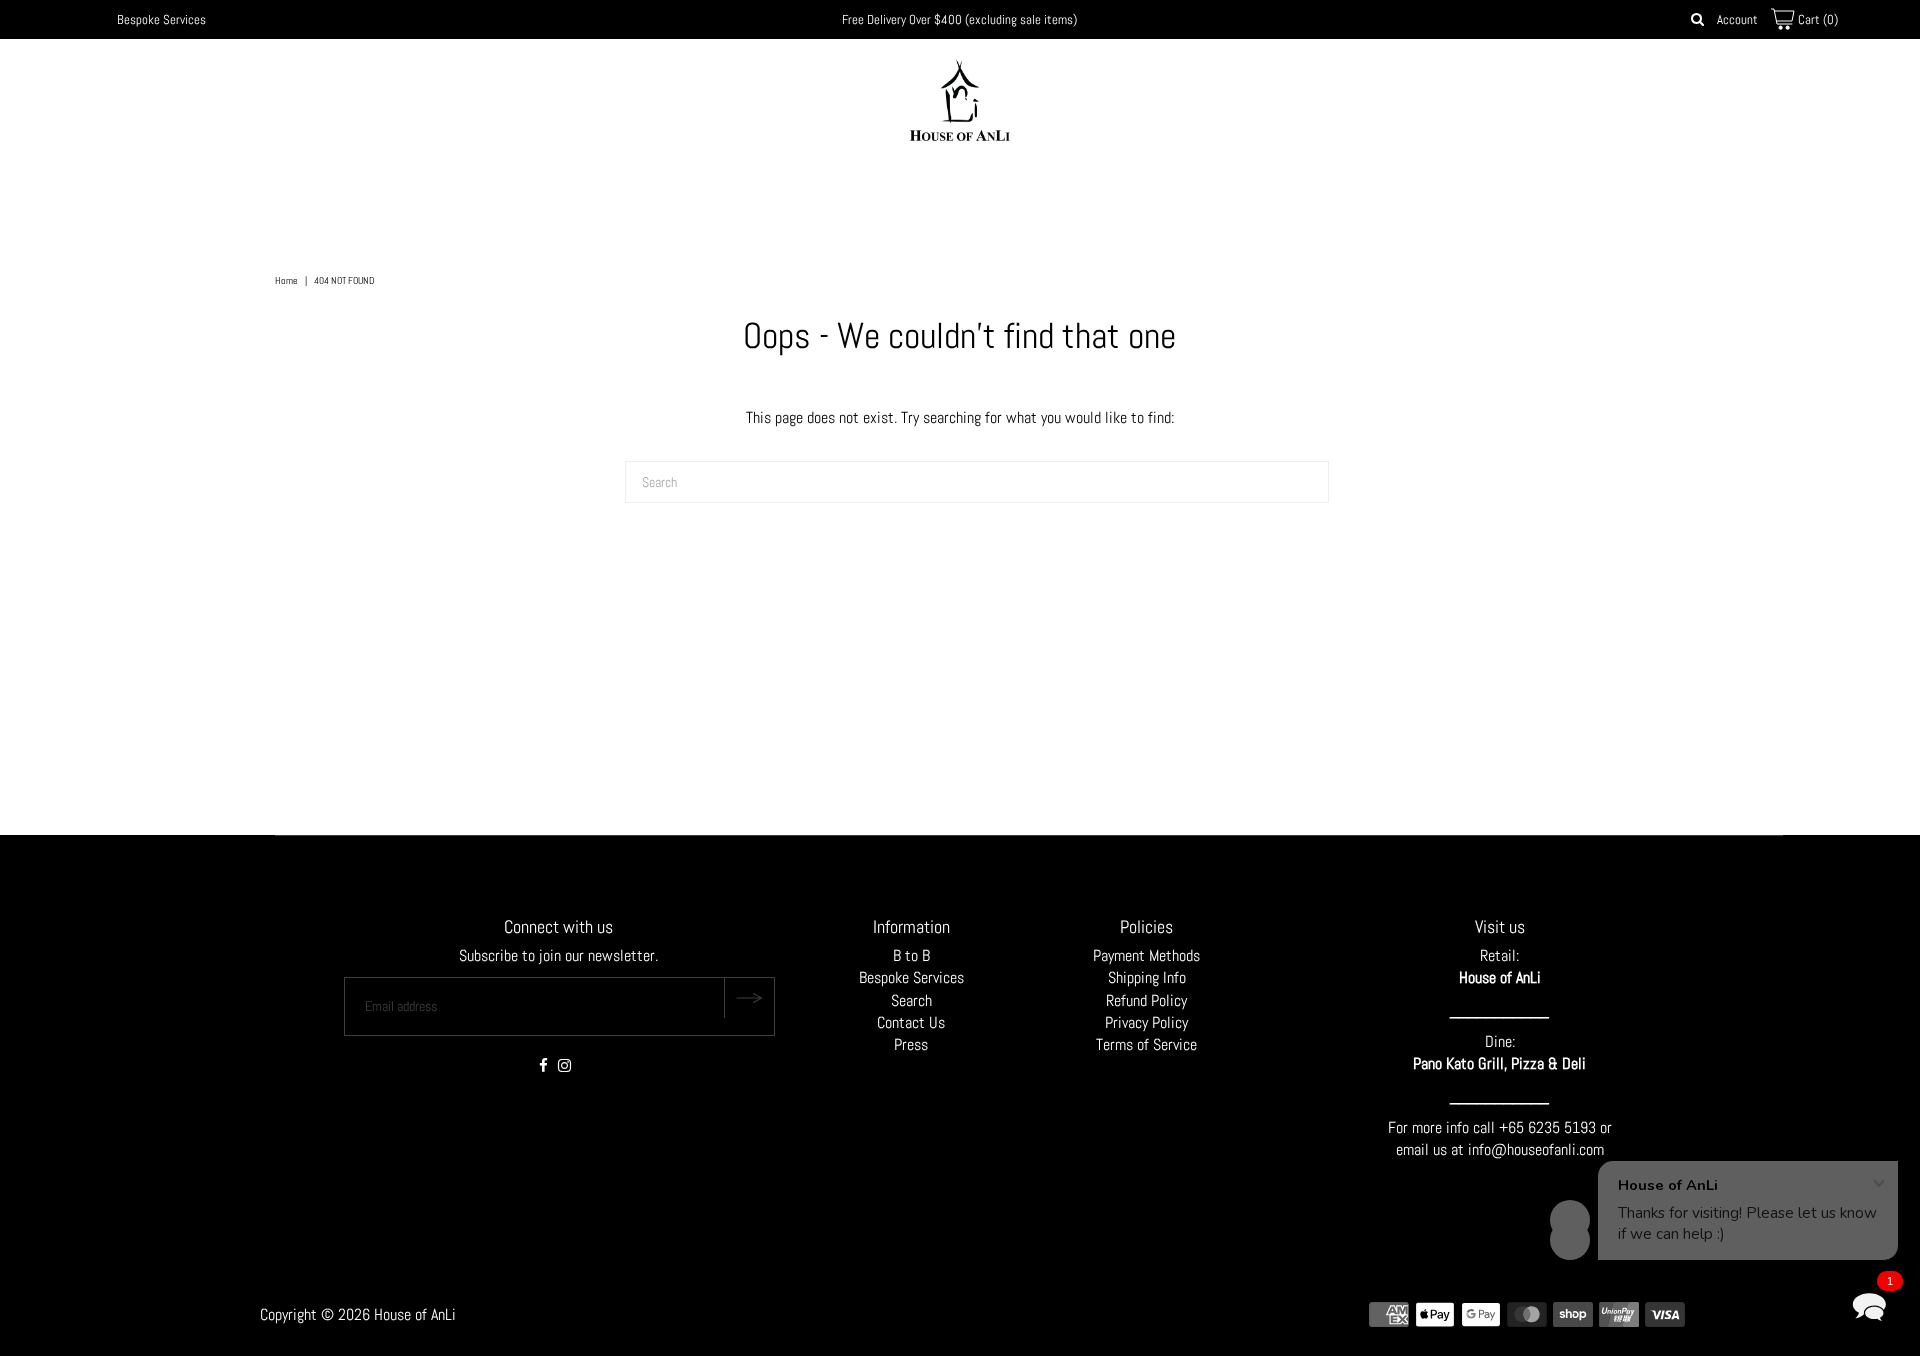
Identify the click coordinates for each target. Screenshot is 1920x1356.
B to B (911, 955)
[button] (1869, 1305)
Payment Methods (1146, 955)
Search (911, 1000)
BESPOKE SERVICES (962, 192)
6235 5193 (1564, 1127)
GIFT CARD (1182, 192)
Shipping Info (1147, 977)
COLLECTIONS (744, 192)
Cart (1816, 19)
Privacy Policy (1146, 1022)
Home (286, 280)
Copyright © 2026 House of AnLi (358, 1314)
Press (911, 1044)
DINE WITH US (1075, 192)
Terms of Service (1146, 1044)
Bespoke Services (161, 19)
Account (1737, 19)
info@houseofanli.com (1536, 1149)
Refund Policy (1146, 1000)
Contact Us (911, 1022)
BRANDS (845, 192)
